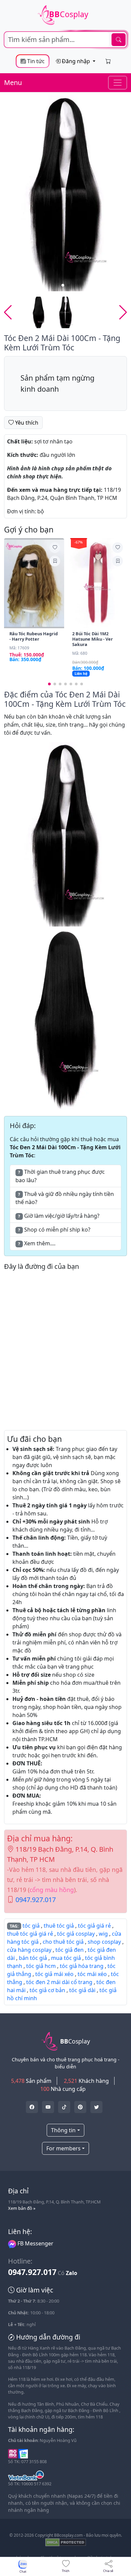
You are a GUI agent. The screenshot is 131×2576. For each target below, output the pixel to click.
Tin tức (35, 61)
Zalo (72, 2273)
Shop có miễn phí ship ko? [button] (54, 1230)
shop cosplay (104, 1942)
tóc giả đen (70, 1950)
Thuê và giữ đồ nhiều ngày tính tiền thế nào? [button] (65, 1198)
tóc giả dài (82, 1990)
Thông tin (63, 2130)
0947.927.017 (36, 1900)
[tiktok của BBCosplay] (64, 2107)
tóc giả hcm (41, 1966)
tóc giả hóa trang (82, 1966)
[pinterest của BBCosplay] (80, 2107)
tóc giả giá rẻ (94, 1926)
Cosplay (69, 14)
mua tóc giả (66, 1958)
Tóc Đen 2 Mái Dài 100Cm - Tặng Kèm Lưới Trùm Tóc (62, 343)
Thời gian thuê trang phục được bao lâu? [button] (60, 1176)
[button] (123, 193)
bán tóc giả (33, 1958)
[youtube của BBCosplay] (48, 2107)
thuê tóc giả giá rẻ (30, 1934)
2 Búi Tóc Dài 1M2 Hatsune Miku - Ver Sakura (93, 639)
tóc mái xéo (92, 1974)
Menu (13, 82)
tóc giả (31, 1926)
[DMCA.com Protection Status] (66, 2542)
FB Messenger (35, 2243)
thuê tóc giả (59, 1926)
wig (103, 1934)
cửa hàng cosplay (29, 1950)
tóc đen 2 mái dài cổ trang (59, 1982)
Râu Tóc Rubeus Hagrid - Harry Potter (34, 636)
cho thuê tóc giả (63, 1942)
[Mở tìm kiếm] (65, 40)
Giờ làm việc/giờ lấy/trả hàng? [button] (59, 1216)
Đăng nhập (76, 61)
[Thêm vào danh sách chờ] (55, 548)
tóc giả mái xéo (54, 1974)
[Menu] (118, 83)
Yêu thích (26, 423)
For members (63, 2148)
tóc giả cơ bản (47, 1990)
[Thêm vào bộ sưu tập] (55, 561)
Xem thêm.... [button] (37, 1243)
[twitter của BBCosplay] (32, 2107)
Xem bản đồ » (22, 2208)
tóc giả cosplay (76, 1934)
